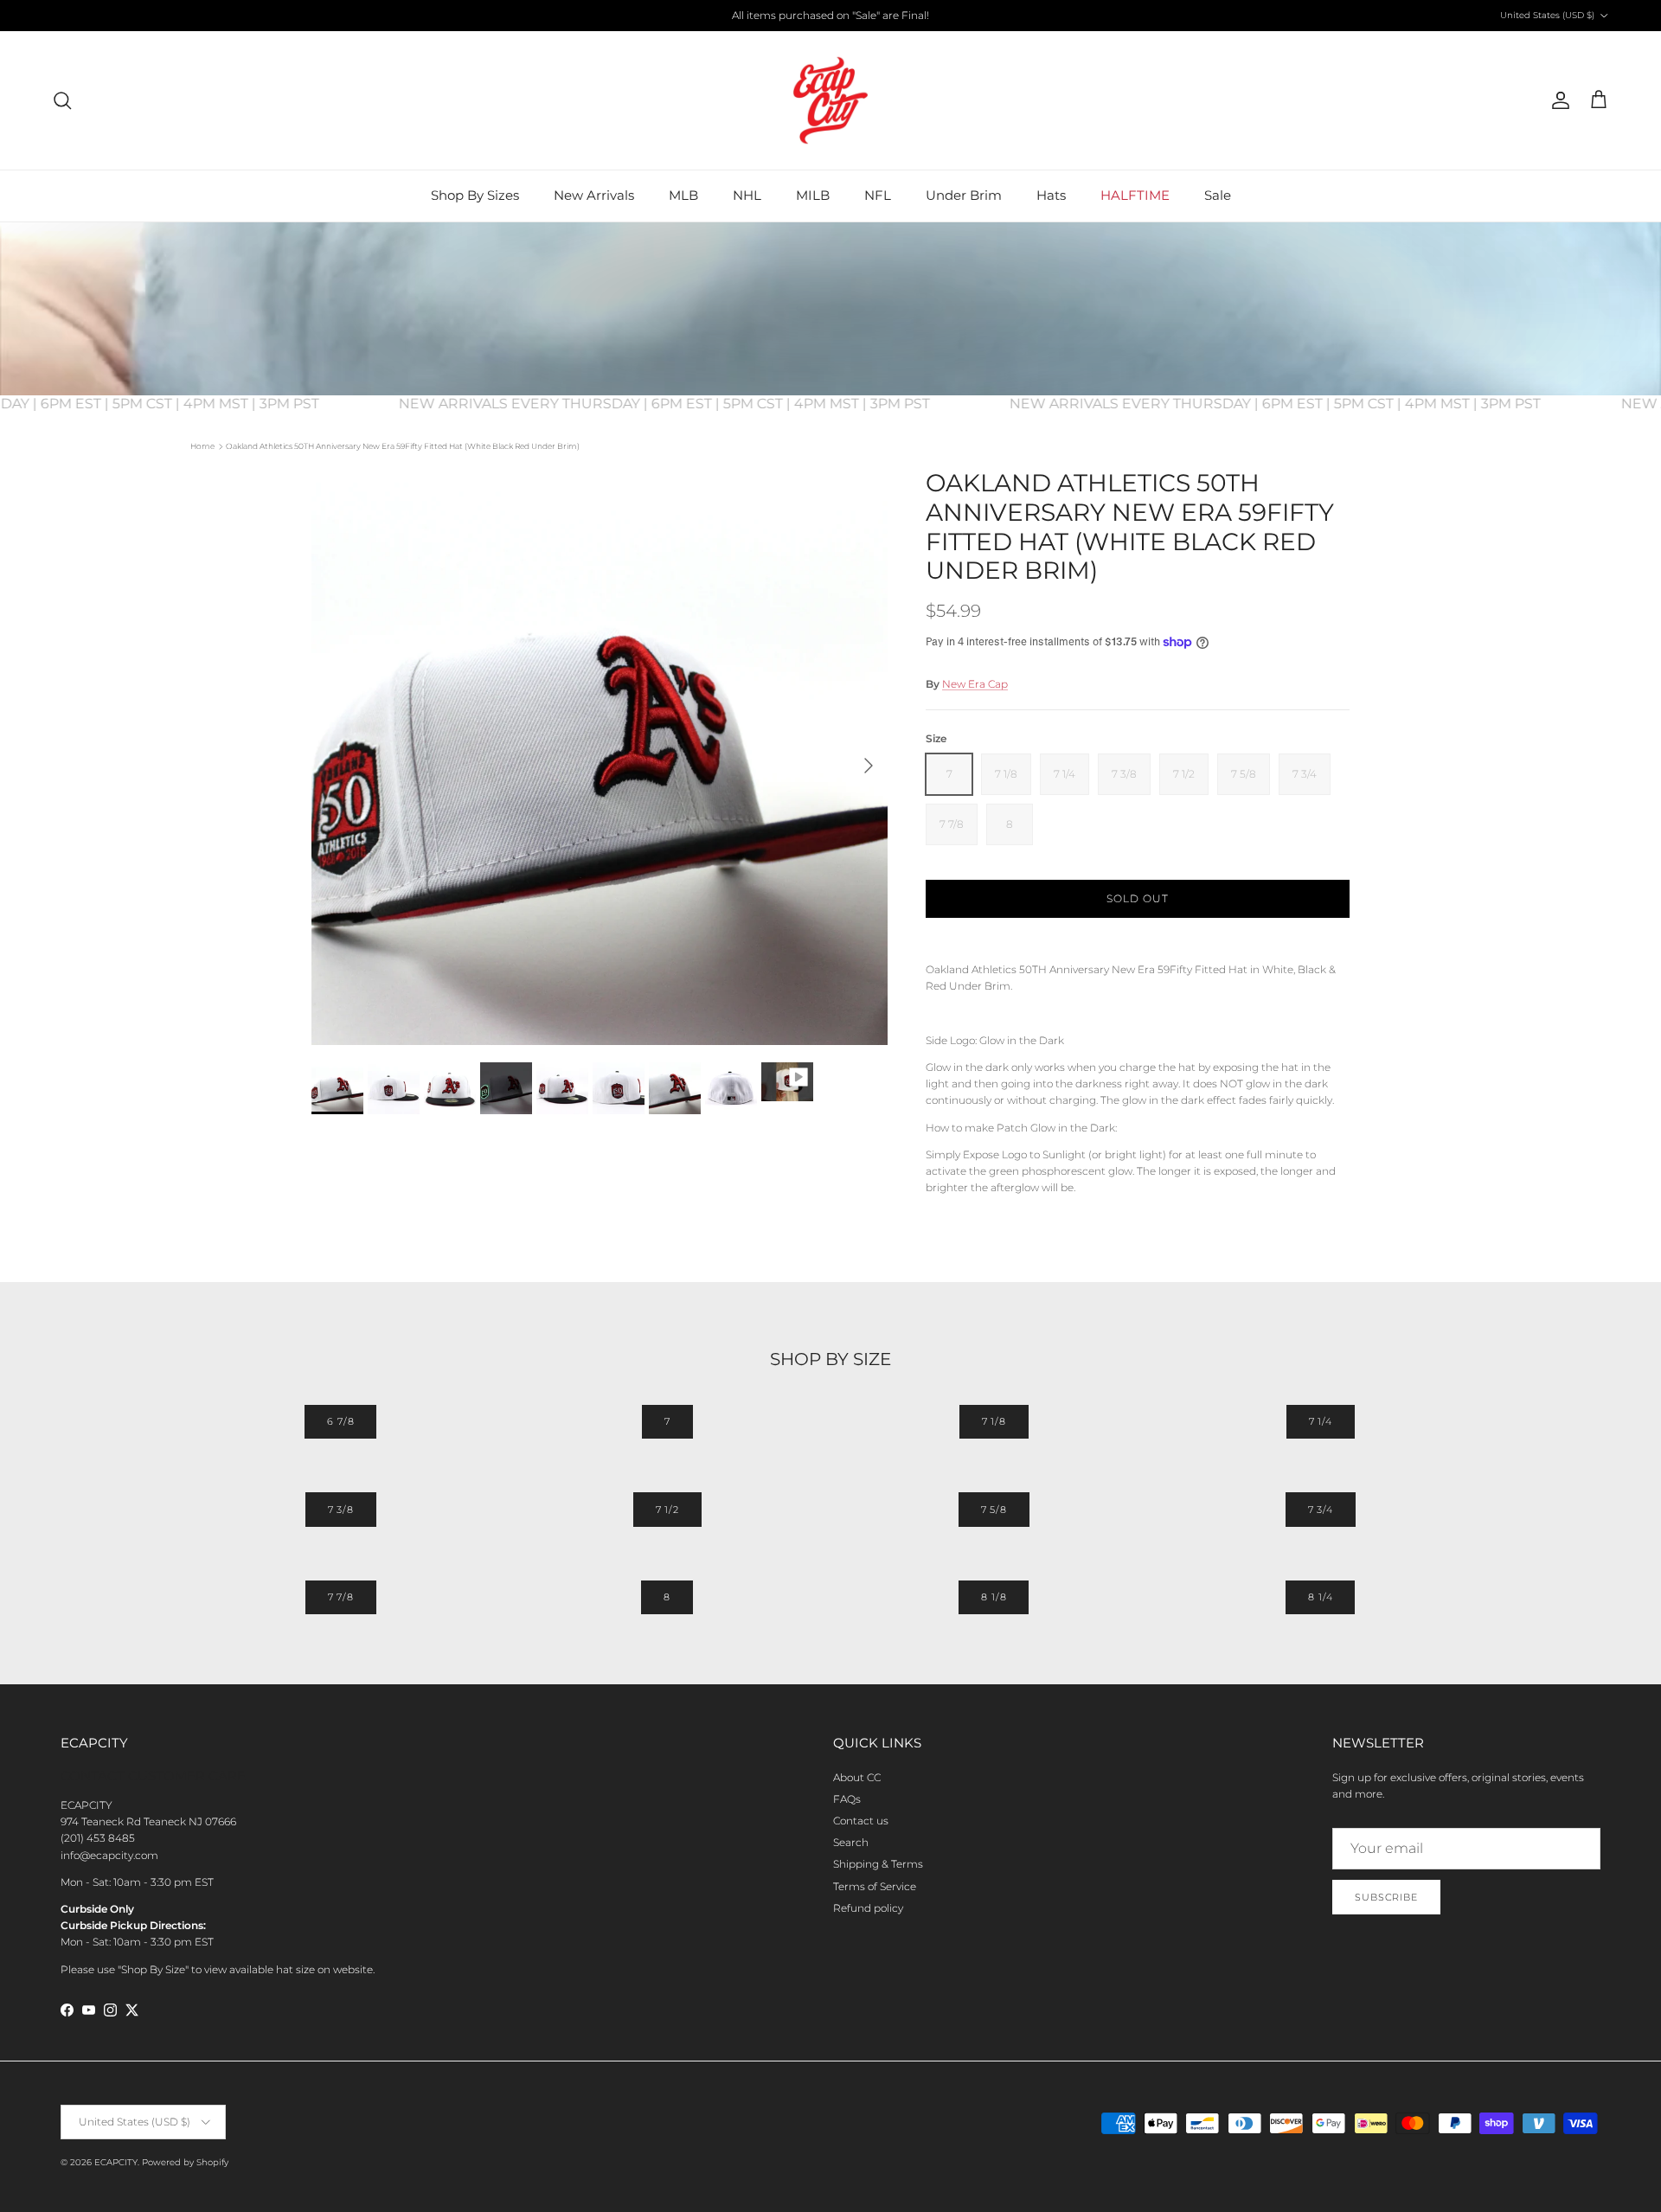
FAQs (847, 1799)
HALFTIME (1135, 195)
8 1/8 (994, 1597)
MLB (683, 195)
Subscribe (1386, 1897)
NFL (878, 195)
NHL (747, 195)
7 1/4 (1321, 1421)
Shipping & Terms (878, 1864)
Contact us (861, 1821)
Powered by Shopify (185, 2162)
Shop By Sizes (475, 195)
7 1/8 (994, 1421)
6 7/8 (340, 1421)
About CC (857, 1777)
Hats (1051, 195)
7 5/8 (994, 1510)
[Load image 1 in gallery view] (600, 757)
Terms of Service (875, 1886)
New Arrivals (594, 195)
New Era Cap (975, 684)
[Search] (62, 100)
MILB (813, 195)
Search (851, 1842)
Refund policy (868, 1908)
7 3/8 (341, 1510)
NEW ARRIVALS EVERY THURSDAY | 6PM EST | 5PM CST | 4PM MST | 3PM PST (690, 404)
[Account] (1557, 100)
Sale (1218, 195)
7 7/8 (341, 1597)
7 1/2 (667, 1510)
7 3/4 (1321, 1510)
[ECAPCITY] (830, 100)
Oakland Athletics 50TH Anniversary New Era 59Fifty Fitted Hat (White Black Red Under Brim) (403, 446)
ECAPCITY (116, 2162)
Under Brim (964, 195)
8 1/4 (1320, 1597)
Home (202, 446)
